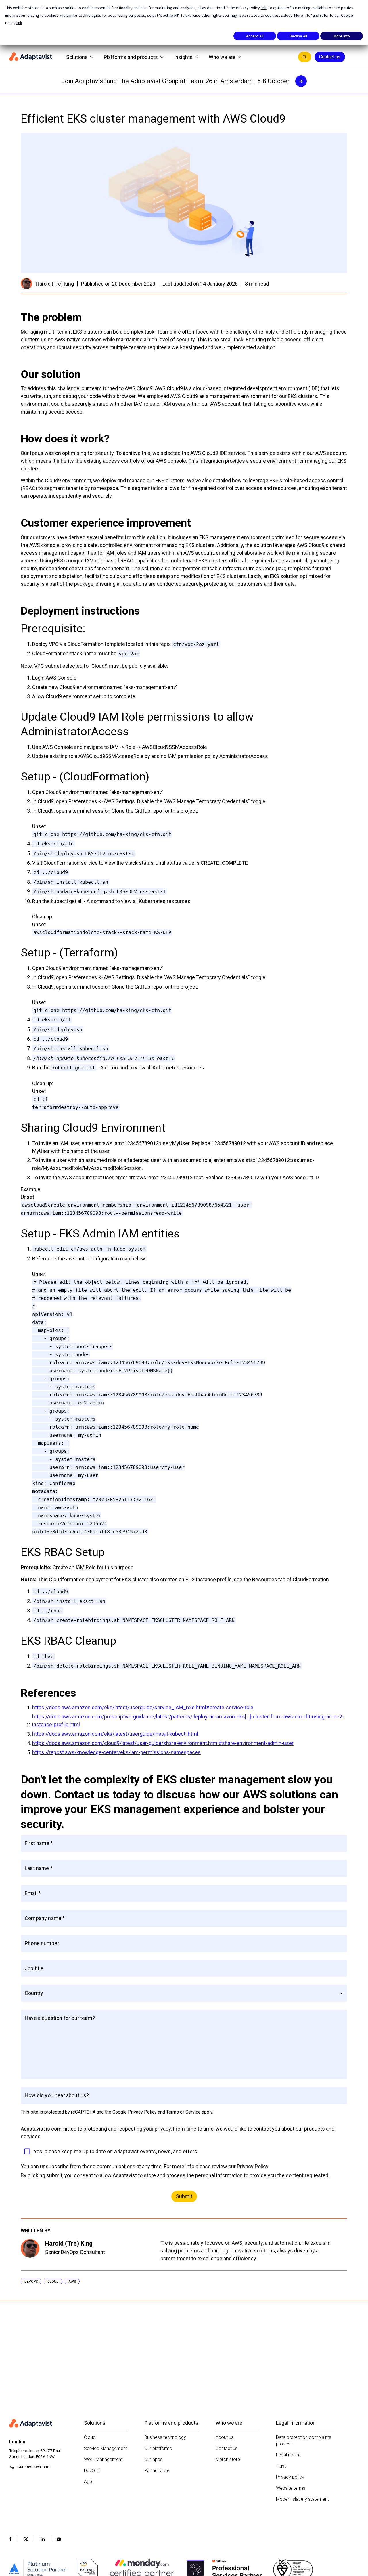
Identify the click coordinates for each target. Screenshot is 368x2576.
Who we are (222, 57)
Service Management (106, 2448)
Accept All (255, 36)
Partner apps (157, 2471)
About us (225, 2437)
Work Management (103, 2459)
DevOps (92, 2471)
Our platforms (158, 2448)
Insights (183, 57)
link (264, 8)
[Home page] (31, 57)
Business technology (165, 2437)
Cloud (90, 2437)
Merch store (228, 2459)
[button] (184, 1993)
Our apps (153, 2459)
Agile (89, 2482)
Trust (281, 2466)
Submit (184, 2196)
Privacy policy (290, 2477)
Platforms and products (131, 57)
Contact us (330, 57)
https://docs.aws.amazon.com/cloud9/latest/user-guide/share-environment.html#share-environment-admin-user (163, 1743)
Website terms (291, 2488)
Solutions (77, 57)
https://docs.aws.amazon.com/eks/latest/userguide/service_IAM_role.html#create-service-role (143, 1707)
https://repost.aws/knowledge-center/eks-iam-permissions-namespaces (116, 1752)
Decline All (298, 36)
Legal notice (288, 2455)
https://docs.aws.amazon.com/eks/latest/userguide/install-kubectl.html (115, 1734)
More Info (342, 36)
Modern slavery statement (302, 2499)
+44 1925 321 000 (33, 2467)
